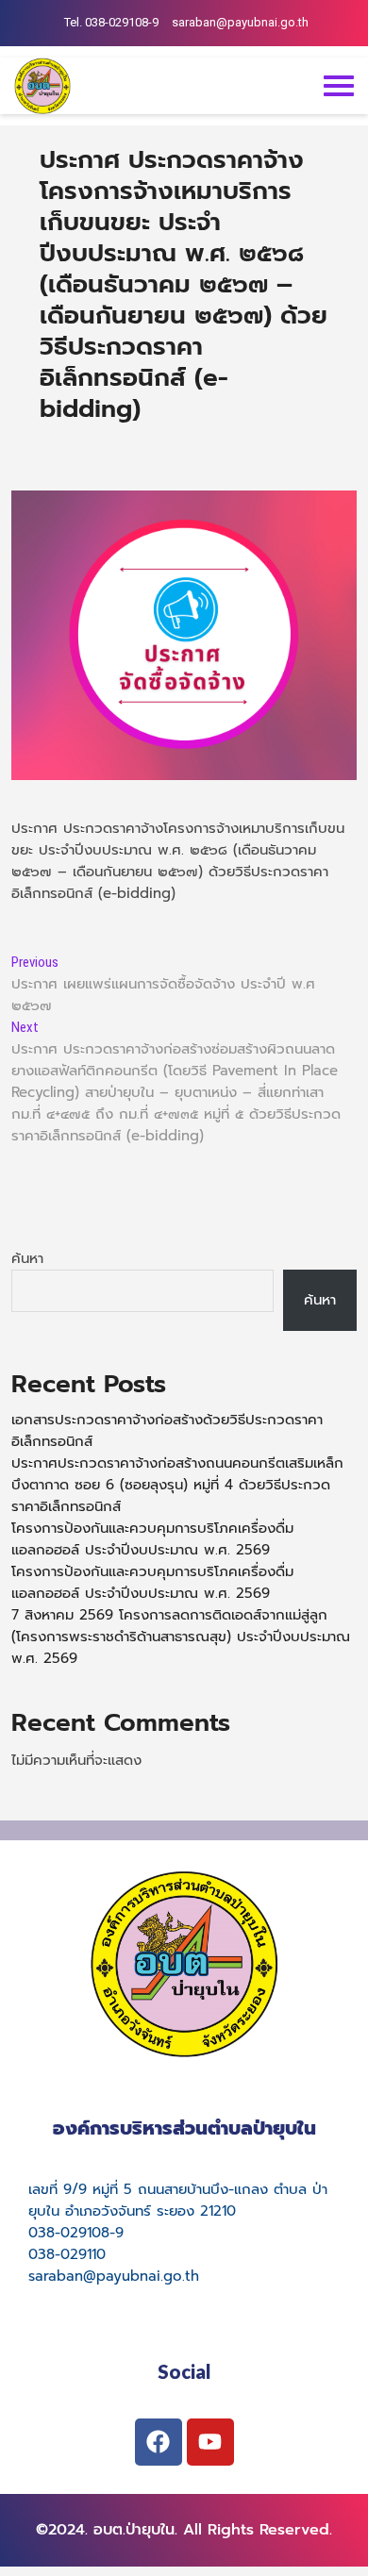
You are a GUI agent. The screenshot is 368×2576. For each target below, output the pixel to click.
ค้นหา (27, 1258)
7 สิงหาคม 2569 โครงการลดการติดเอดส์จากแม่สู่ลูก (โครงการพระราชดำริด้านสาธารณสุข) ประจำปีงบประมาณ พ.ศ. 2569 (181, 1637)
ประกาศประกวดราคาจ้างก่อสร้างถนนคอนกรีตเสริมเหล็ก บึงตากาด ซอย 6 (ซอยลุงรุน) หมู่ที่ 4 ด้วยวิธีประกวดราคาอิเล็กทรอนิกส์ (177, 1485)
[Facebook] (159, 2442)
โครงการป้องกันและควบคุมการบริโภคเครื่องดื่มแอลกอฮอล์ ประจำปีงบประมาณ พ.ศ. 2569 (152, 1539)
